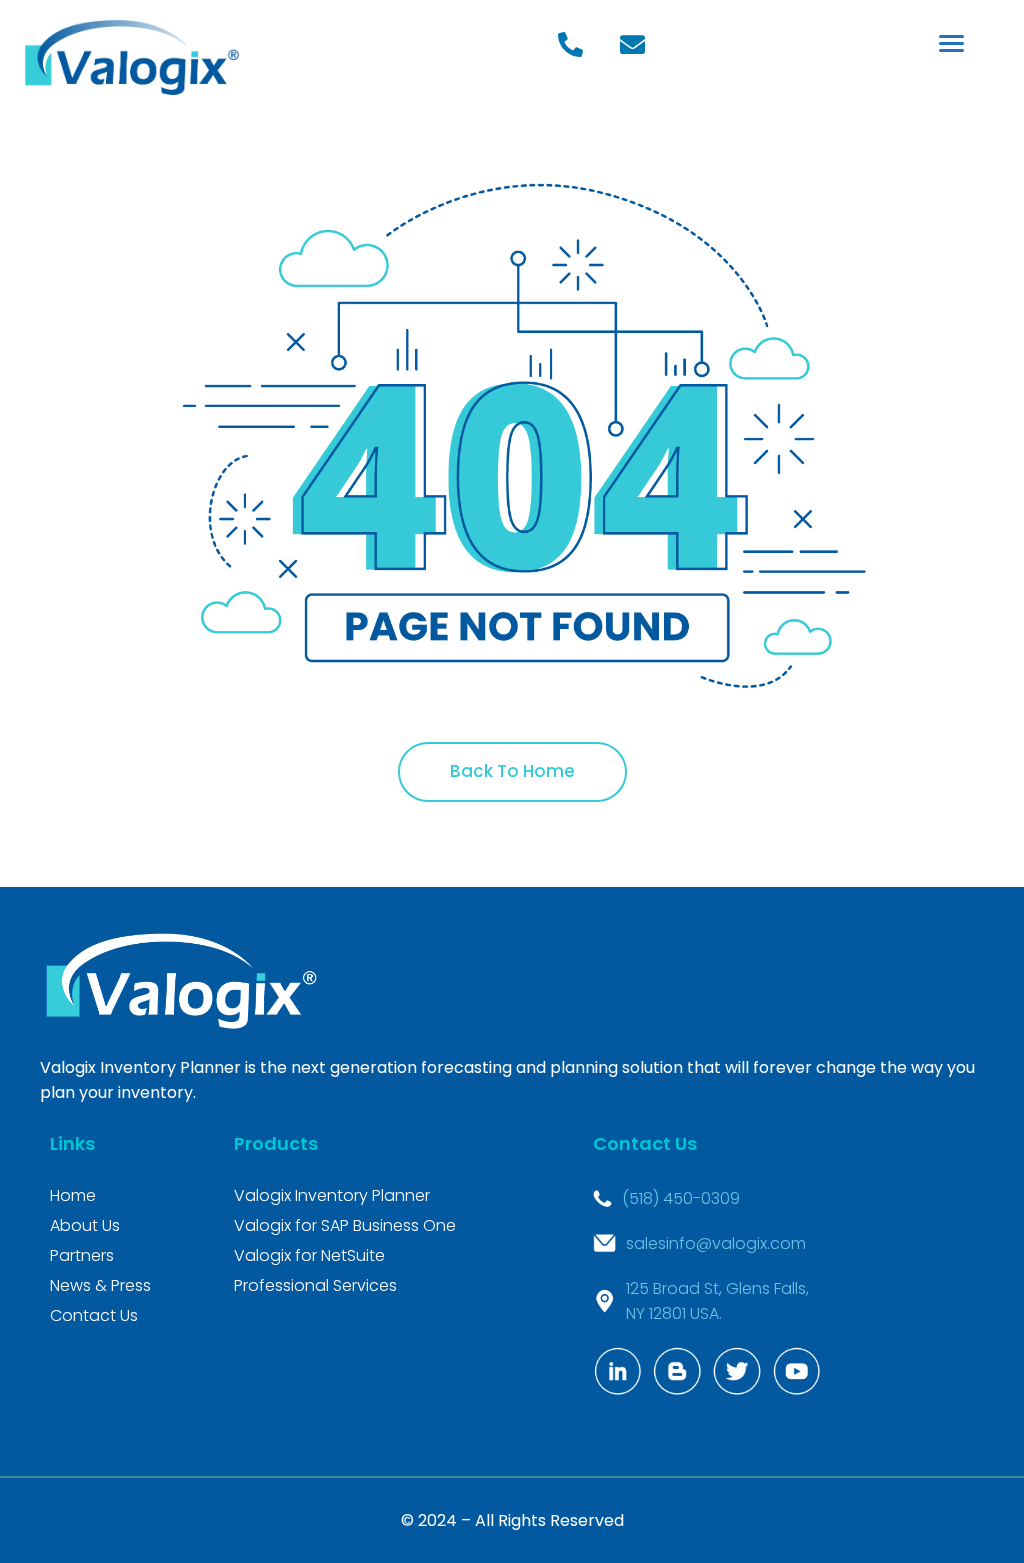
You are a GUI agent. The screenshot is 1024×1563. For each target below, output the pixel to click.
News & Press (100, 1285)
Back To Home (512, 771)
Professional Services (315, 1285)
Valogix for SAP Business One (345, 1225)
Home (73, 1195)
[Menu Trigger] (952, 42)
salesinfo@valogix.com (716, 1243)
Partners (82, 1255)
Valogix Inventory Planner (332, 1195)
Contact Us (94, 1315)
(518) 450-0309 (681, 1198)
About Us (85, 1225)
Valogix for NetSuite (309, 1255)
